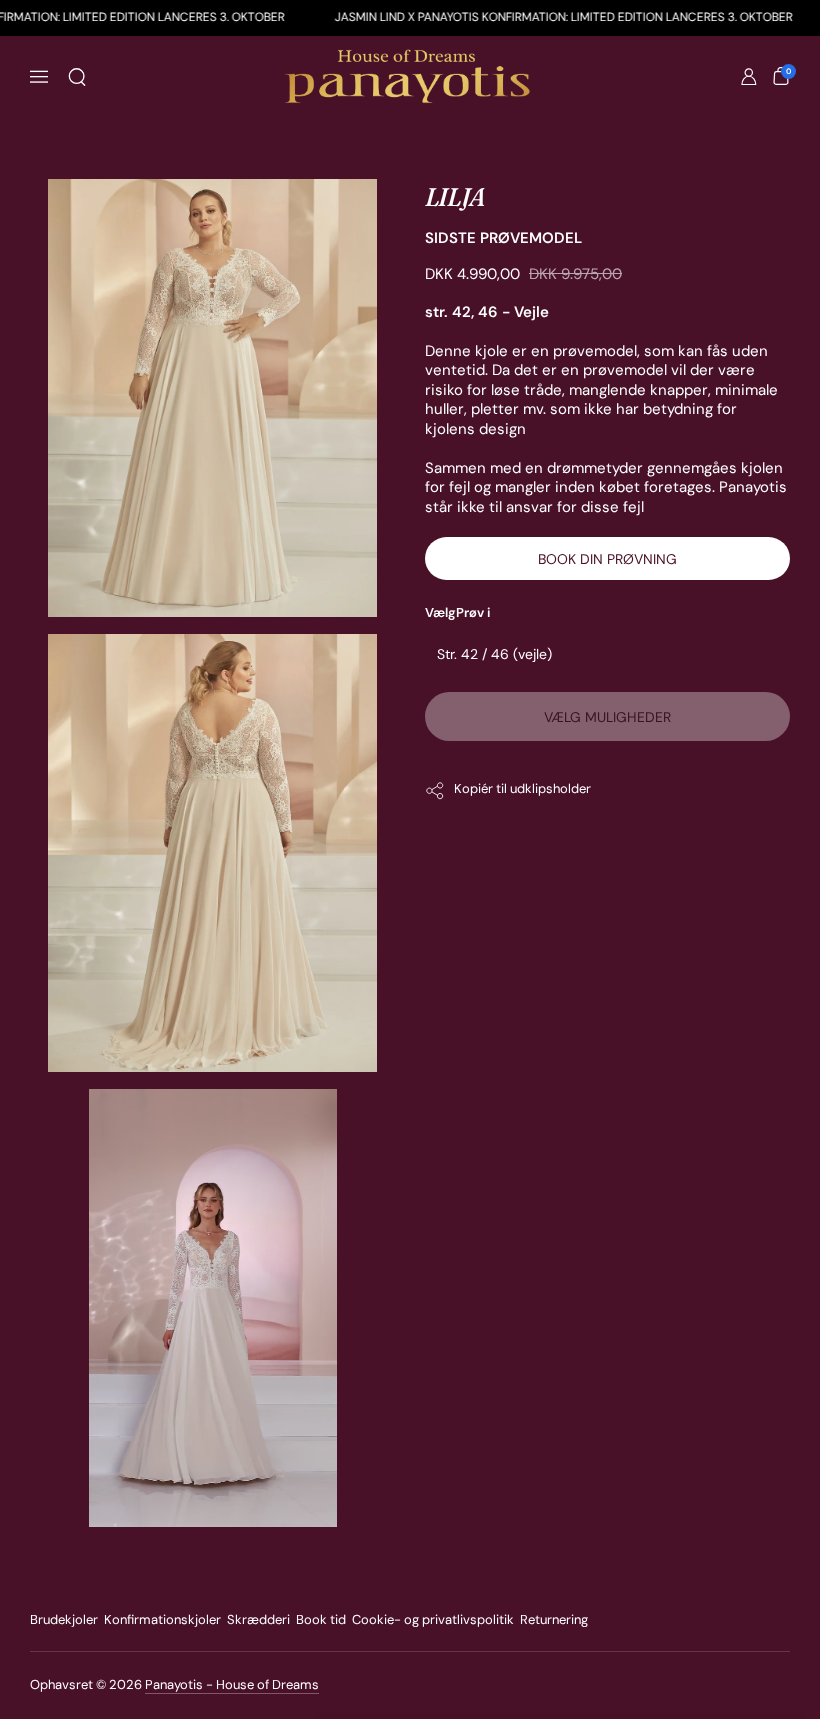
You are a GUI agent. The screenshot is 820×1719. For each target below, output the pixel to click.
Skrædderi (258, 1619)
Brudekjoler (64, 1619)
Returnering (554, 1619)
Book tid (321, 1619)
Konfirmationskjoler (162, 1619)
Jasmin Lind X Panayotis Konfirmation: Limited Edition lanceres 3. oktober (462, 17)
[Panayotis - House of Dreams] (410, 77)
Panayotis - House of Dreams (232, 1684)
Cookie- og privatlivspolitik (433, 1619)
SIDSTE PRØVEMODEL (503, 238)
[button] (77, 77)
